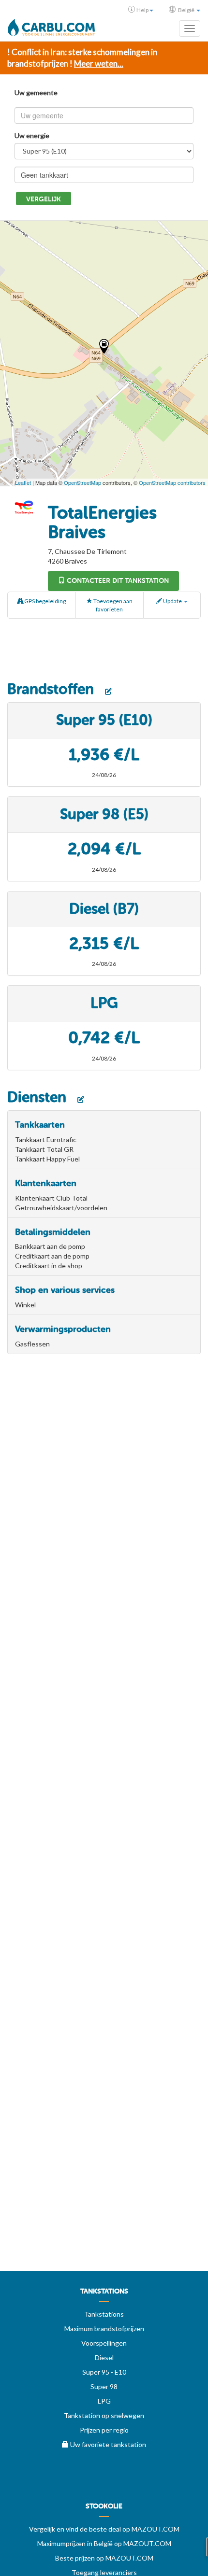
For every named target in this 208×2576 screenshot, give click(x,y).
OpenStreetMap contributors (172, 482)
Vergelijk (44, 199)
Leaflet (23, 482)
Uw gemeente (36, 92)
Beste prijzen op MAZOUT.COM (104, 2558)
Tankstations (104, 2314)
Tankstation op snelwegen (104, 2415)
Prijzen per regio (104, 2430)
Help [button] (142, 10)
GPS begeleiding (45, 601)
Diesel (104, 2357)
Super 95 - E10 (104, 2372)
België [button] (186, 10)
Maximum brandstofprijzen (104, 2328)
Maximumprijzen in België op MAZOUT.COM (104, 2543)
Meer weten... (99, 64)
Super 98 (104, 2386)
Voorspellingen (104, 2343)
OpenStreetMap (82, 482)
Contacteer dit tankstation (117, 581)
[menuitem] (104, 2295)
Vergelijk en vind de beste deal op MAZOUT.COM (104, 2529)
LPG (104, 2401)
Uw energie (32, 135)
